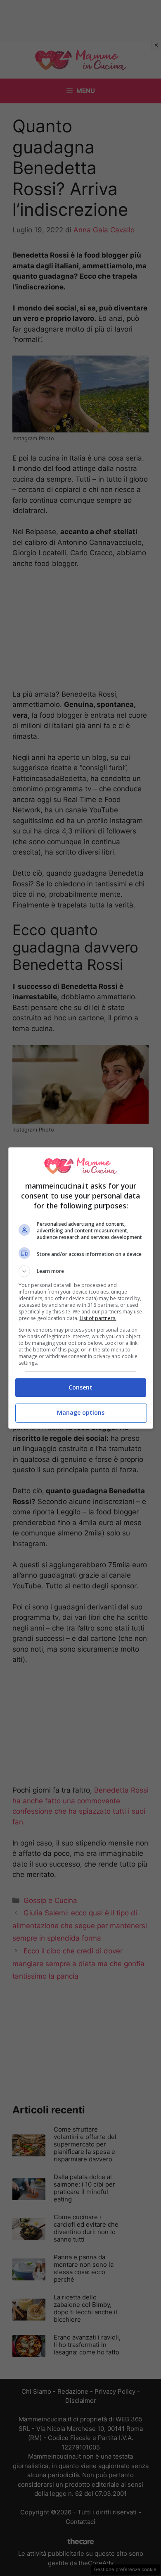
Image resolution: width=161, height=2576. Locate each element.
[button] (81, 1271)
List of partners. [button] (98, 1318)
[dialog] (81, 1288)
